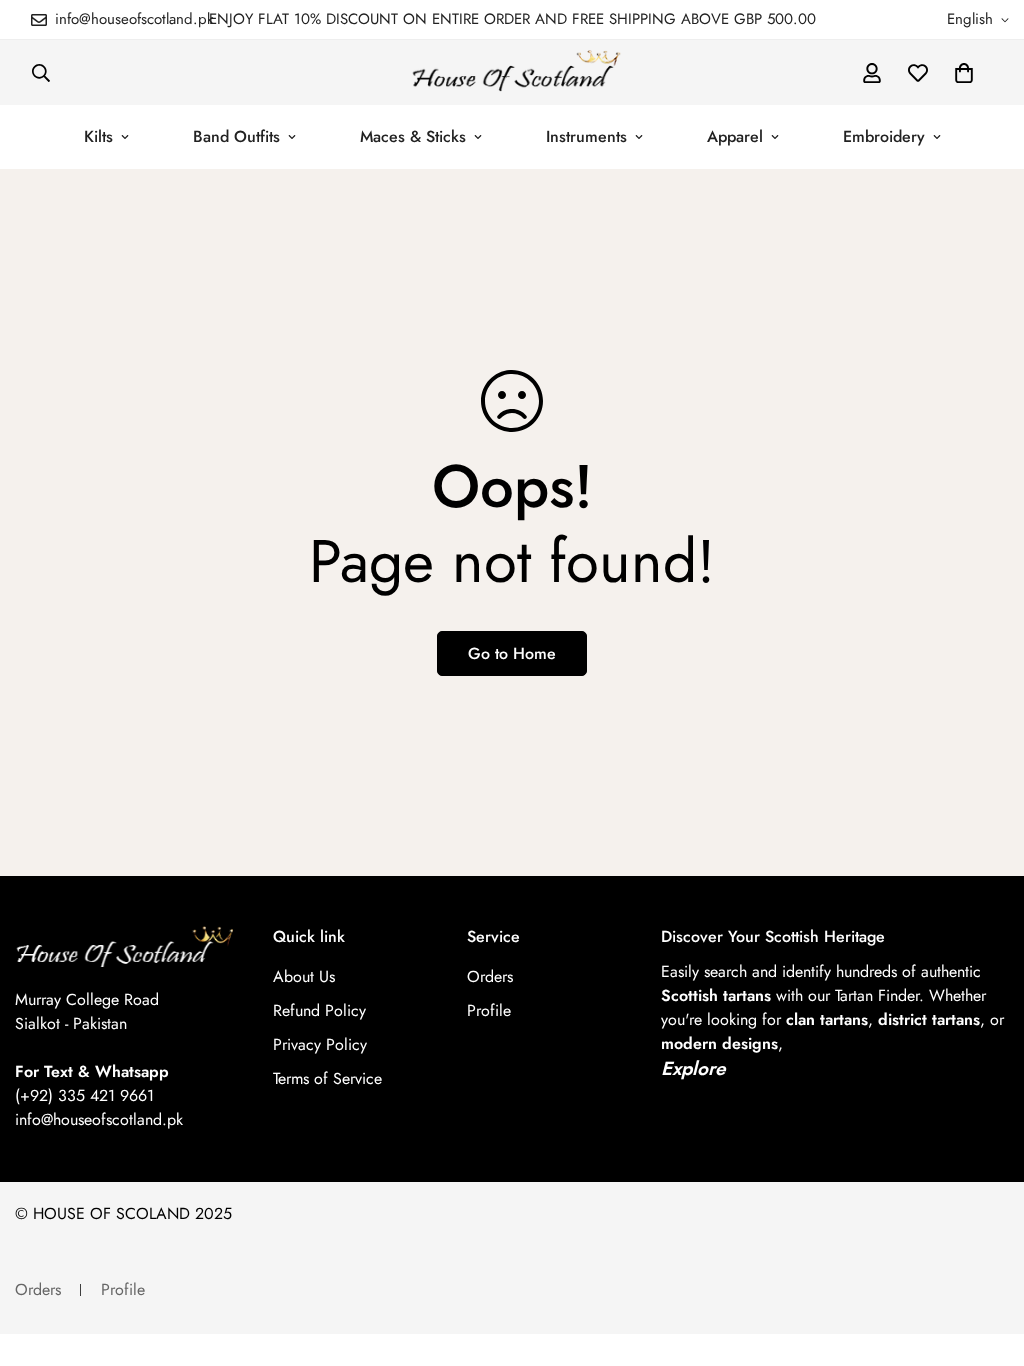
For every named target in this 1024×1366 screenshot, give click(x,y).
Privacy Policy (320, 1044)
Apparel (735, 136)
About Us (304, 976)
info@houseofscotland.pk (99, 1119)
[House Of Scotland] (512, 72)
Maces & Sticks (413, 136)
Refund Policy (319, 1010)
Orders (490, 976)
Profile (489, 1010)
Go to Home (512, 653)
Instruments (586, 136)
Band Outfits (236, 136)
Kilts (98, 136)
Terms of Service (327, 1078)
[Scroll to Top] (985, 1257)
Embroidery (884, 136)
